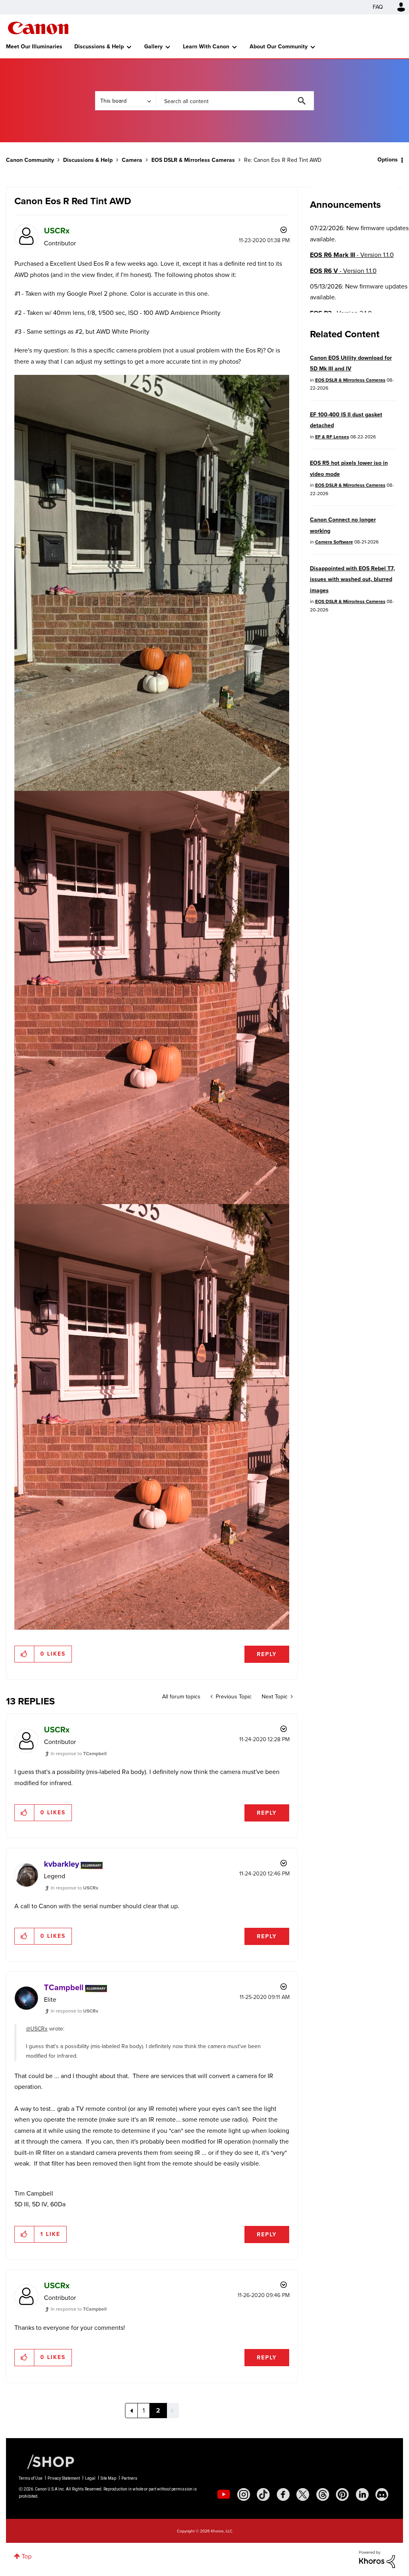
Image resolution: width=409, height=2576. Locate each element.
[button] (316, 1224)
